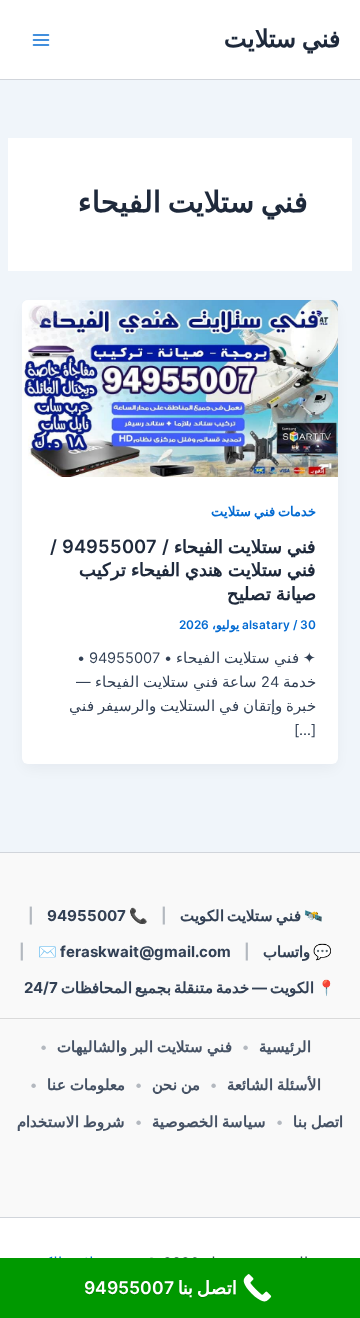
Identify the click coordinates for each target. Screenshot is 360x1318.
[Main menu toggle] (41, 40)
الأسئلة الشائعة (274, 1085)
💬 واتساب (297, 951)
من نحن (176, 1085)
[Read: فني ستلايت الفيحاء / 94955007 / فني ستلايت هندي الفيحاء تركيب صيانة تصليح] (179, 388)
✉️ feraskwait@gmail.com (134, 951)
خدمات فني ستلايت (263, 511)
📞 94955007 (97, 915)
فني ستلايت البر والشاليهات (144, 1047)
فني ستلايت (282, 38)
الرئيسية (285, 1047)
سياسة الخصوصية (209, 1122)
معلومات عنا (86, 1085)
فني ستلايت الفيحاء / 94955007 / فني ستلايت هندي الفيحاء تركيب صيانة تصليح (183, 569)
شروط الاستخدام (71, 1122)
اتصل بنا (318, 1122)
